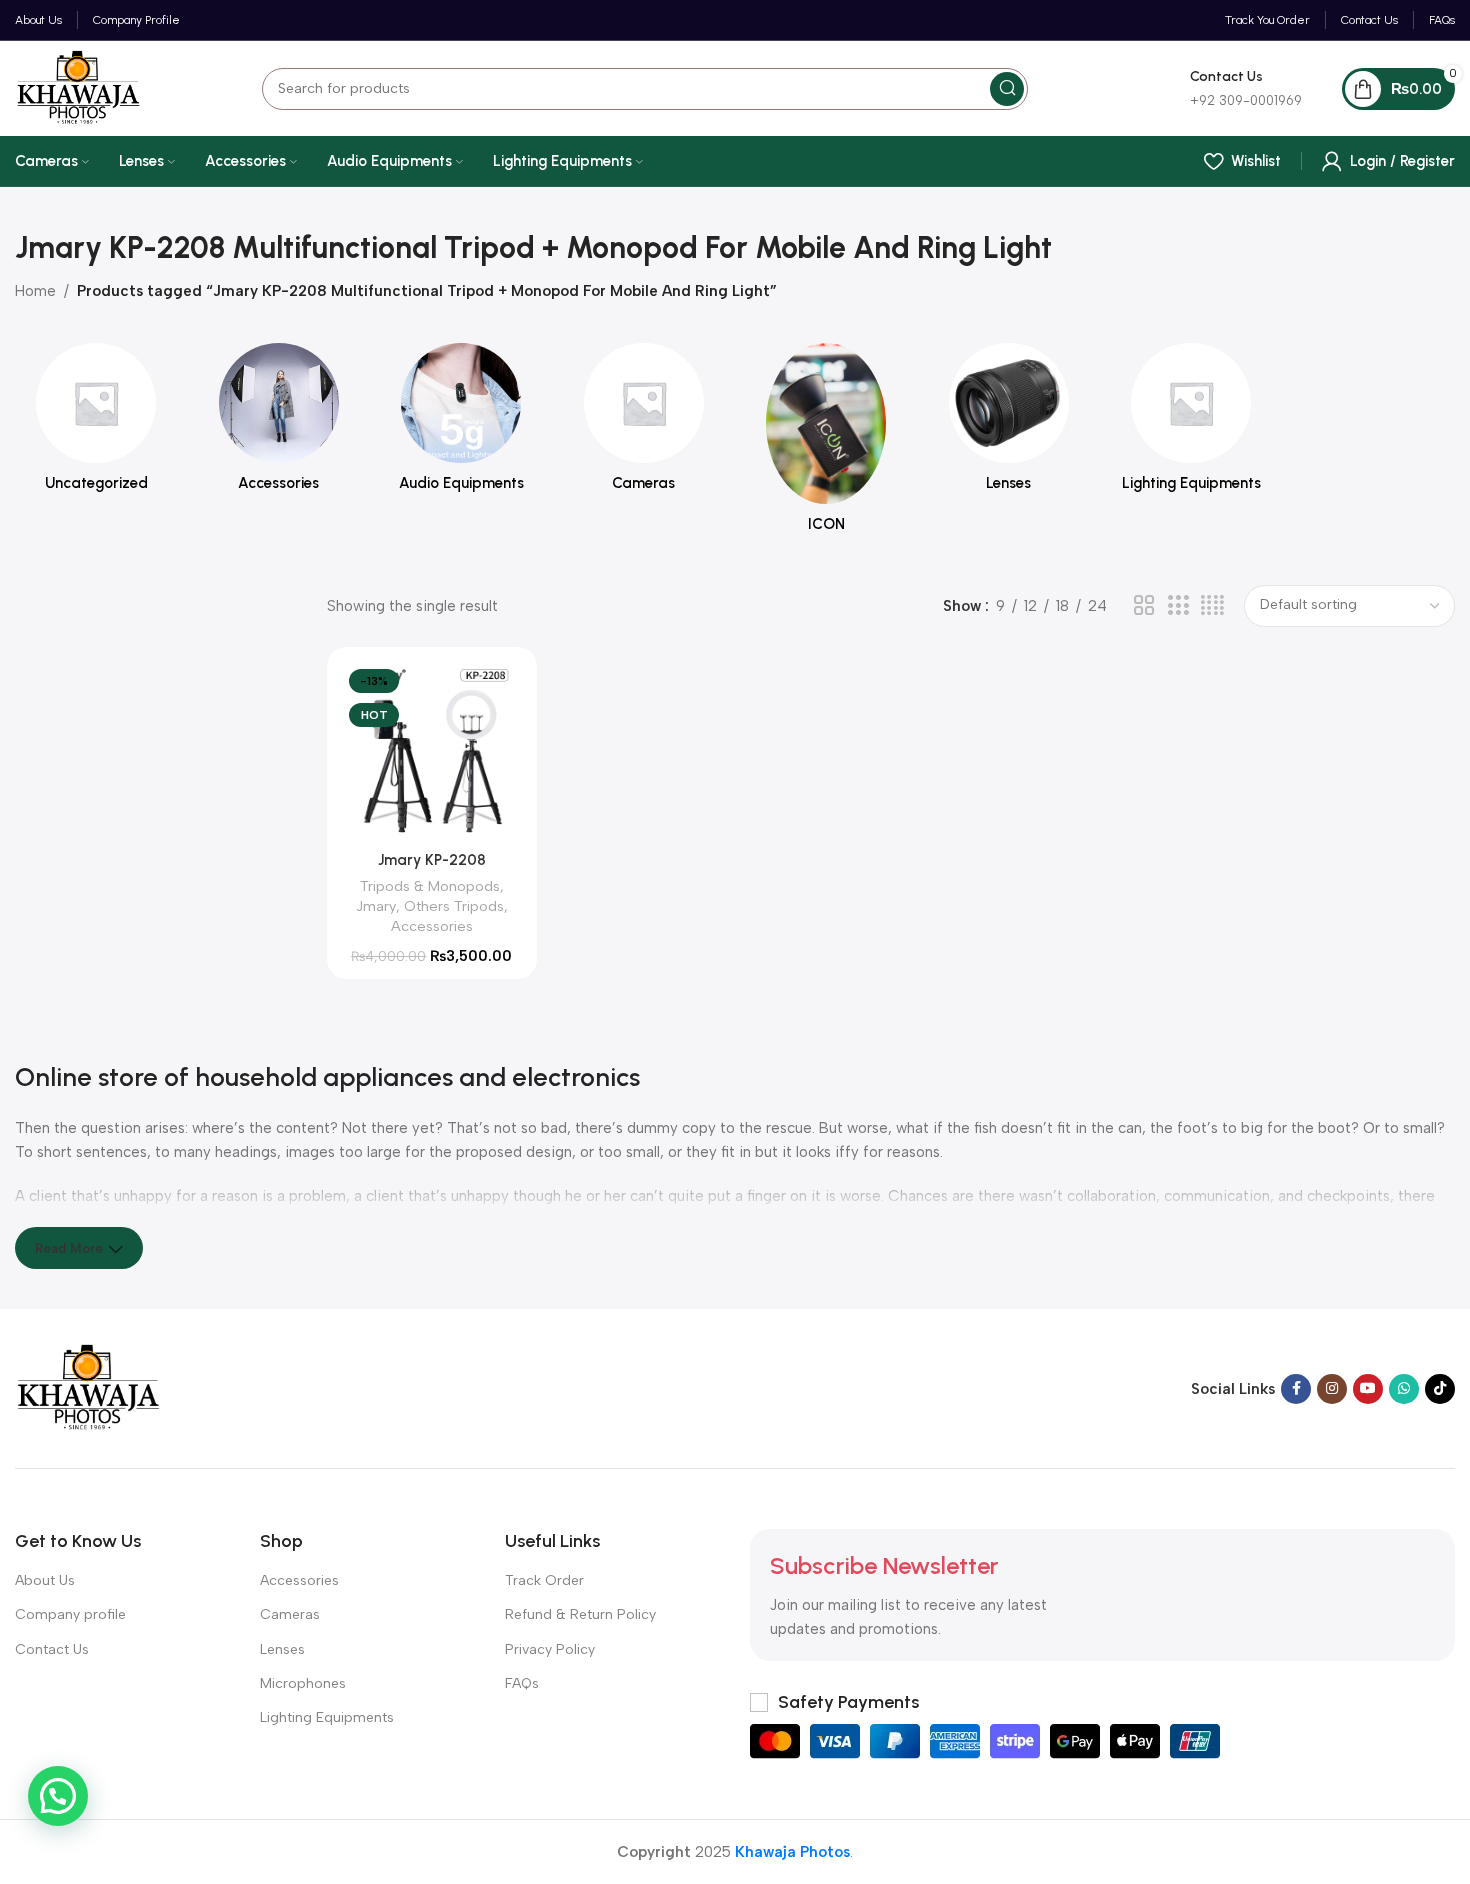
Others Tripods (454, 906)
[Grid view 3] (1178, 606)
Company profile (70, 1614)
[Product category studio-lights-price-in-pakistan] (1191, 423)
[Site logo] (78, 87)
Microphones (303, 1683)
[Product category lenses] (1009, 423)
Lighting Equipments (327, 1717)
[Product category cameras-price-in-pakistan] (644, 423)
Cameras (290, 1614)
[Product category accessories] (279, 423)
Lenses (282, 1649)
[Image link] (88, 1387)
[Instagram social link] (1332, 1389)
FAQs (522, 1683)
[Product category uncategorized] (96, 423)
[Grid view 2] (1144, 606)
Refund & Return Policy (580, 1614)
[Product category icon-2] (826, 444)
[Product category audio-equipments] (461, 423)
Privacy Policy (550, 1649)
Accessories (432, 926)
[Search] (1007, 89)
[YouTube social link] (1368, 1389)
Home (35, 291)
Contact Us (52, 1649)
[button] (58, 1796)
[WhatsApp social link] (1404, 1389)
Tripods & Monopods (430, 886)
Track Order (544, 1580)
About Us (45, 1580)
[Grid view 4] (1212, 606)
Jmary (376, 906)
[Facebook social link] (1296, 1389)
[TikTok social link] (1440, 1389)
